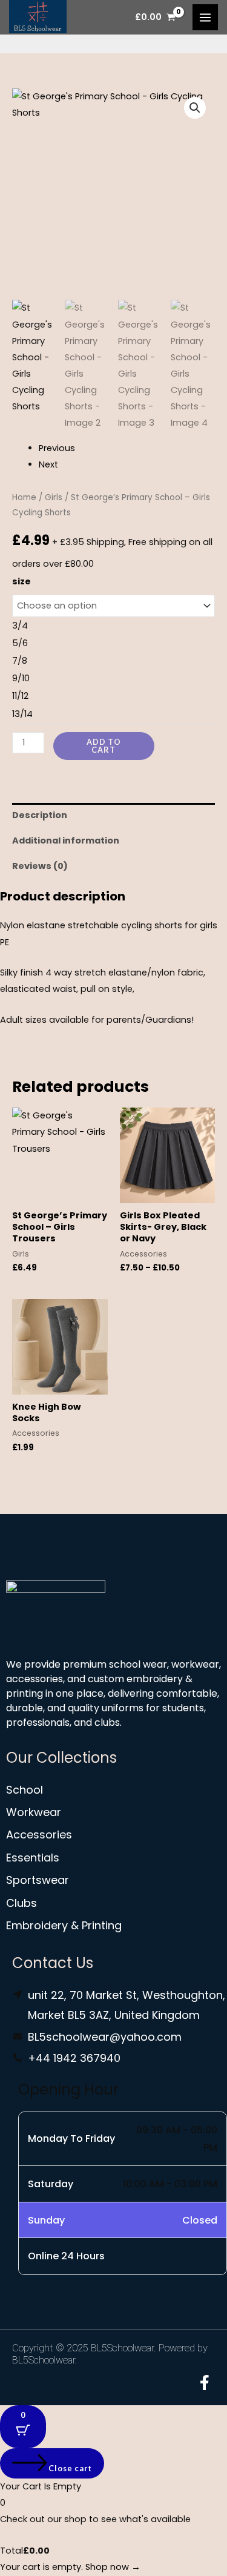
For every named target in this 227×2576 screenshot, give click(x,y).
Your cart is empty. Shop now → (70, 2567)
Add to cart (104, 746)
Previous (57, 448)
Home (24, 497)
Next (48, 464)
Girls (54, 497)
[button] (195, 108)
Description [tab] (40, 815)
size (21, 581)
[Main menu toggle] (205, 17)
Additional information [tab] (66, 841)
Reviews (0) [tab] (40, 866)
